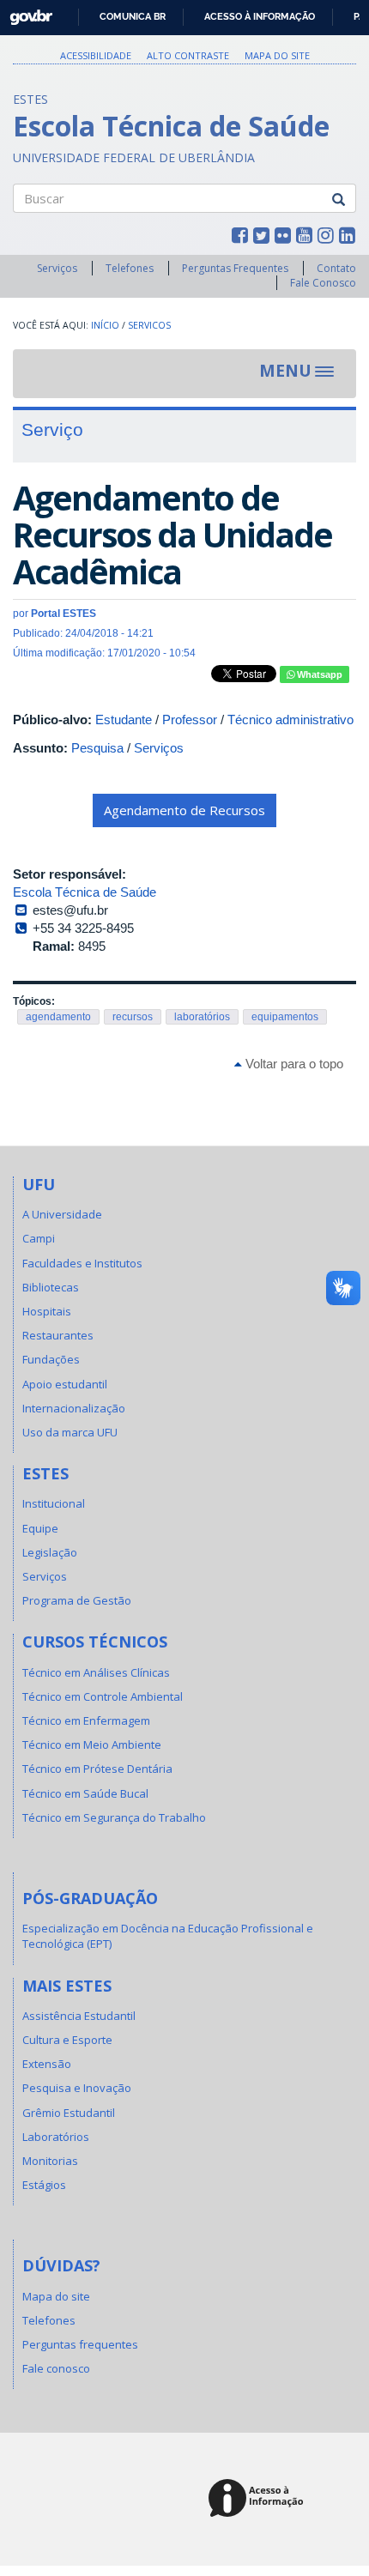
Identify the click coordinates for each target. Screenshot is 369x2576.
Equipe (40, 1528)
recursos (133, 1017)
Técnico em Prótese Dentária (97, 1769)
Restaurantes (58, 1335)
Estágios (44, 2185)
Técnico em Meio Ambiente (92, 1745)
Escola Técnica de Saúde (85, 892)
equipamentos (285, 1017)
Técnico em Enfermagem (86, 1720)
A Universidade (62, 1214)
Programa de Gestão (77, 1600)
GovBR (25, 12)
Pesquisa (97, 748)
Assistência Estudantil (79, 2016)
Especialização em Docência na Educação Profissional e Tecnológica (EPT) (168, 1936)
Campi (39, 1238)
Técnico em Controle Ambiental (103, 1696)
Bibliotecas (51, 1287)
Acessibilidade (96, 55)
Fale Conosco (323, 283)
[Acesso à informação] (259, 2499)
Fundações (51, 1359)
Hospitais (47, 1311)
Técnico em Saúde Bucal (85, 1793)
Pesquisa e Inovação (77, 2088)
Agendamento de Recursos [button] (184, 810)
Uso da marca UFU (70, 1432)
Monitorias (50, 2161)
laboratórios (202, 1017)
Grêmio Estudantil (69, 2113)
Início (105, 325)
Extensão (47, 2064)
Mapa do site (277, 55)
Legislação (50, 1552)
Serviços (57, 268)
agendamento (58, 1017)
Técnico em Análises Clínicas (96, 1672)
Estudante (124, 720)
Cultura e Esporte (67, 2040)
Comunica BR (133, 16)
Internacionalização (74, 1408)
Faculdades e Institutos (82, 1263)
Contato (336, 268)
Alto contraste (188, 55)
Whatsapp (318, 674)
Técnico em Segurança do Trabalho (114, 1817)
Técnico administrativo (290, 720)
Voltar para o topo (293, 1064)
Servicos (149, 325)
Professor (190, 720)
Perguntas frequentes (80, 2344)
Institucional (54, 1503)
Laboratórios (56, 2137)
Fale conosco (56, 2368)
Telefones (130, 268)
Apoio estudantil (65, 1384)
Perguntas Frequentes (235, 268)
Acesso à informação (260, 16)
